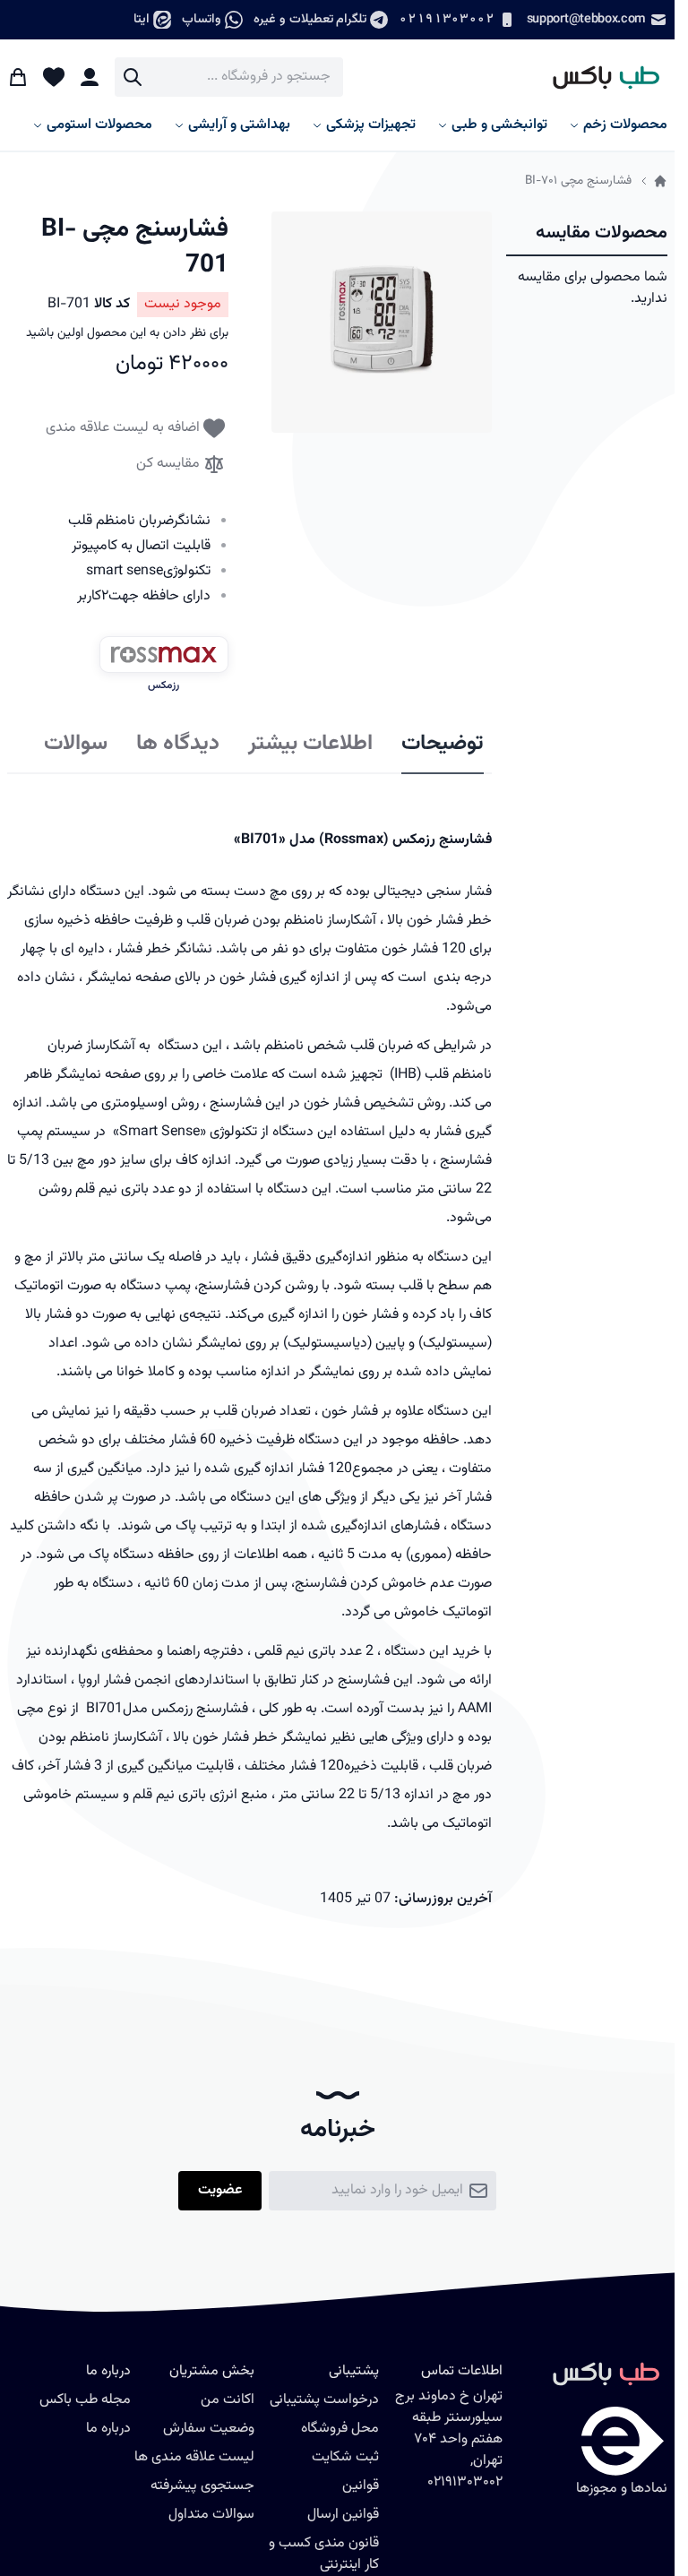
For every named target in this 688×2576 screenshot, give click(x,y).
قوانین (361, 2486)
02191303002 (446, 19)
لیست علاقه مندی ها (194, 2457)
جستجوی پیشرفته (202, 2486)
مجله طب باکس (85, 2400)
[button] (382, 322)
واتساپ (202, 19)
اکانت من (228, 2400)
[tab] (443, 745)
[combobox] (229, 77)
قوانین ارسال (343, 2515)
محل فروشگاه (340, 2429)
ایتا (142, 19)
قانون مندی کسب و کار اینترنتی (324, 2554)
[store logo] (598, 77)
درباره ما (108, 2429)
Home (660, 181)
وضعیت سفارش (209, 2429)
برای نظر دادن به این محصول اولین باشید (127, 333)
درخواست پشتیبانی (324, 2400)
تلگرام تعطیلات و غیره (310, 19)
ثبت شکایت (345, 2457)
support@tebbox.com (586, 19)
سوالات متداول (211, 2515)
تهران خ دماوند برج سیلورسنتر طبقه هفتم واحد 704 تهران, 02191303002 (449, 2439)
